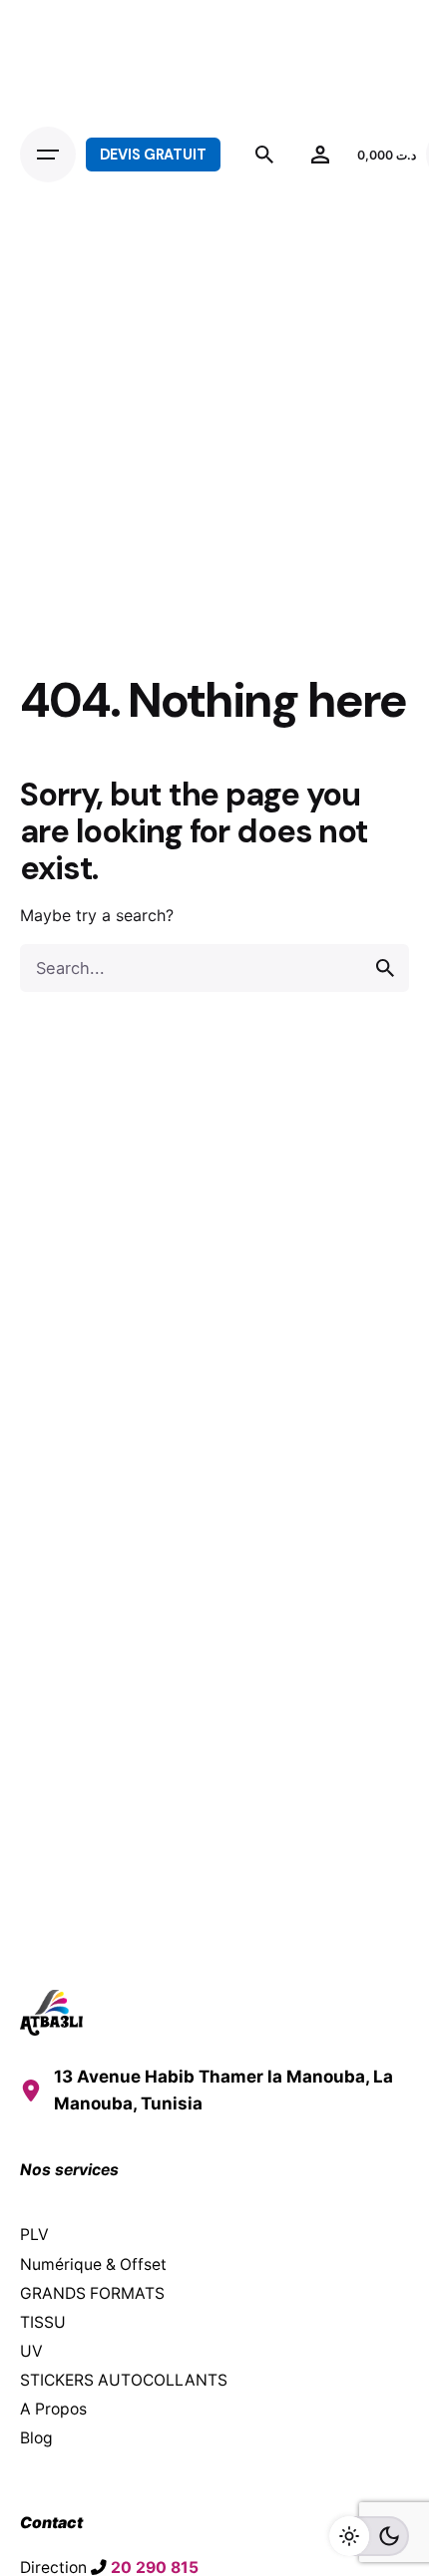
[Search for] (214, 968)
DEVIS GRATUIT (153, 155)
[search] (385, 968)
